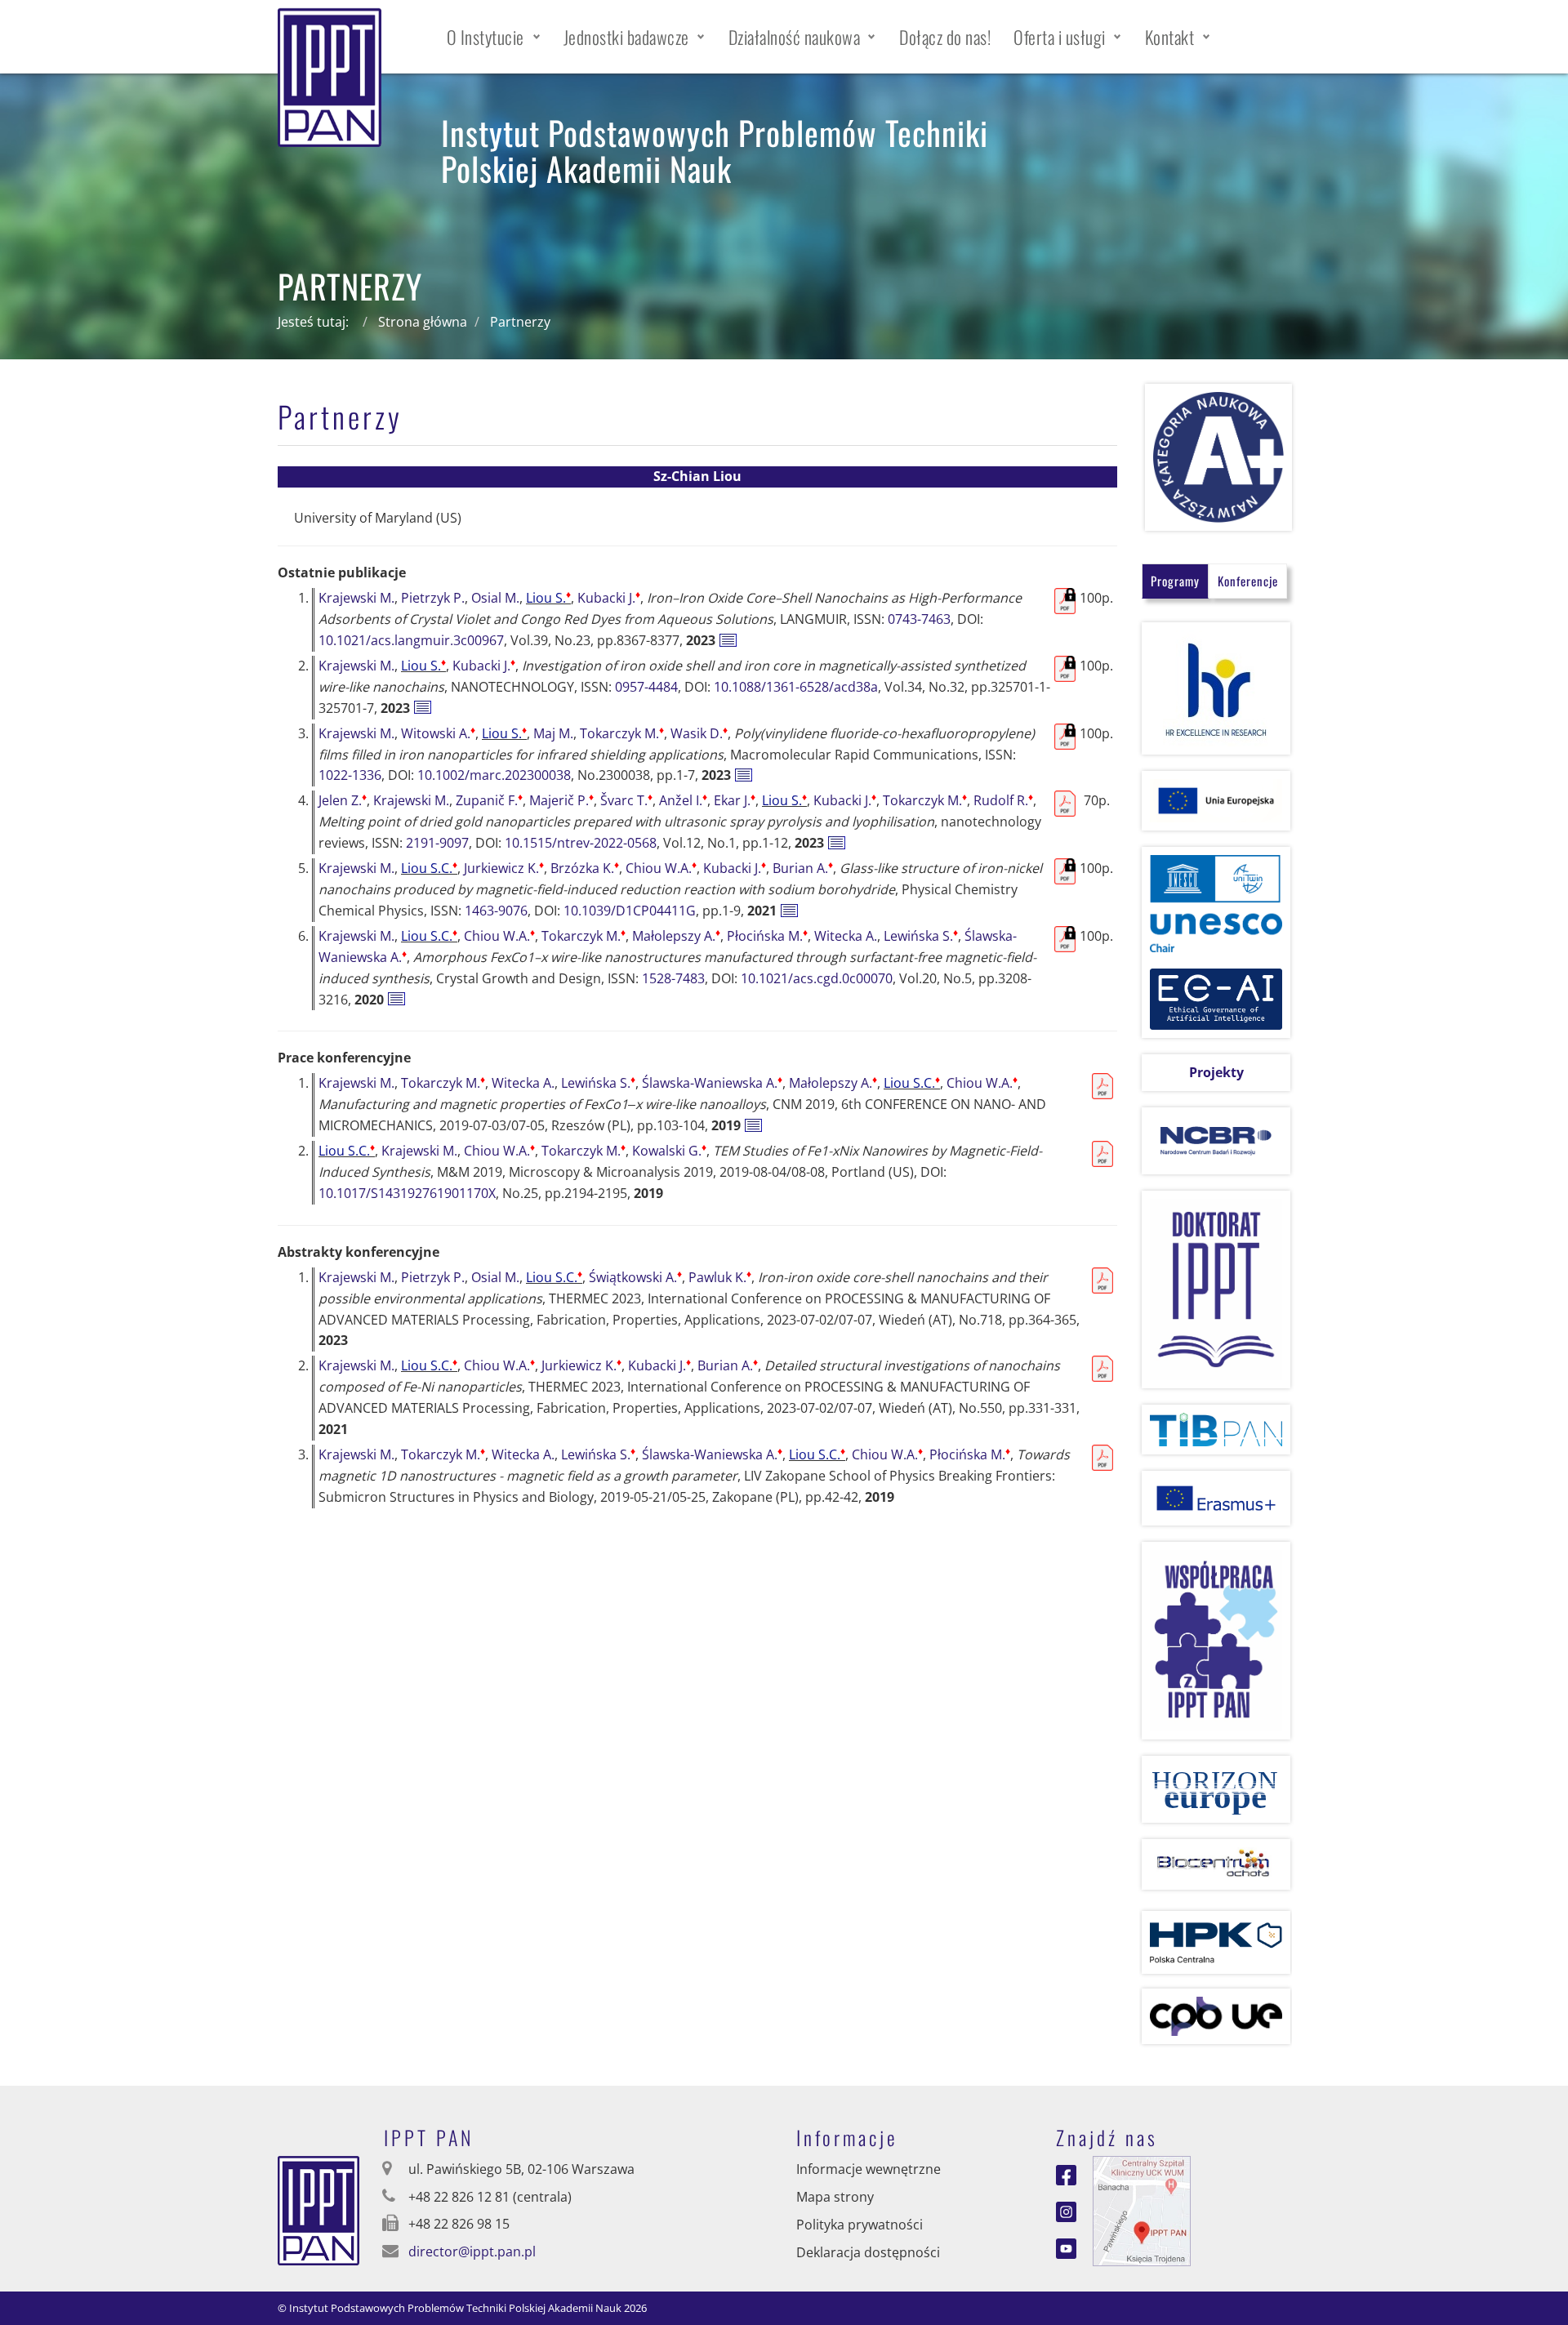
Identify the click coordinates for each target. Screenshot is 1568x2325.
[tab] (1175, 581)
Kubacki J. (609, 598)
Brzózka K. (585, 868)
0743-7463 (919, 619)
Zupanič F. (489, 800)
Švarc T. (626, 800)
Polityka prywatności (860, 2225)
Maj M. (553, 733)
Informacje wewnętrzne (869, 2169)
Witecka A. (846, 936)
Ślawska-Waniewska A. (712, 1083)
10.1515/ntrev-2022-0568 (581, 843)
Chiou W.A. (661, 868)
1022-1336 (350, 775)
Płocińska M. (767, 936)
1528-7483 (673, 978)
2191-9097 (437, 843)
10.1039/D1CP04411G (630, 911)
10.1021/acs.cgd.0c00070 (817, 978)
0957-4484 (646, 687)
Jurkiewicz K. (504, 868)
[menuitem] (494, 37)
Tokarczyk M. (622, 733)
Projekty (1216, 1072)
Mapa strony (835, 2197)
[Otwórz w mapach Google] (1142, 2210)
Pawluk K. (720, 1277)
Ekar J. (735, 800)
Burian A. (803, 868)
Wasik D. (699, 733)
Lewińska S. (921, 936)
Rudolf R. (1003, 800)
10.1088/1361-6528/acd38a (796, 687)
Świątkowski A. (635, 1277)
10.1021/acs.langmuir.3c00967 (411, 640)
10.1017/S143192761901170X (407, 1193)
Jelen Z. (343, 800)
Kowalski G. (669, 1151)
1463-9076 (496, 911)
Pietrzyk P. (433, 598)
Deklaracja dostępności (868, 2252)
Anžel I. (683, 800)
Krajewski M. (356, 598)
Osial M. (495, 598)
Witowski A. (438, 733)
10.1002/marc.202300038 (494, 775)
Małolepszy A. (676, 936)
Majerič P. (561, 800)
